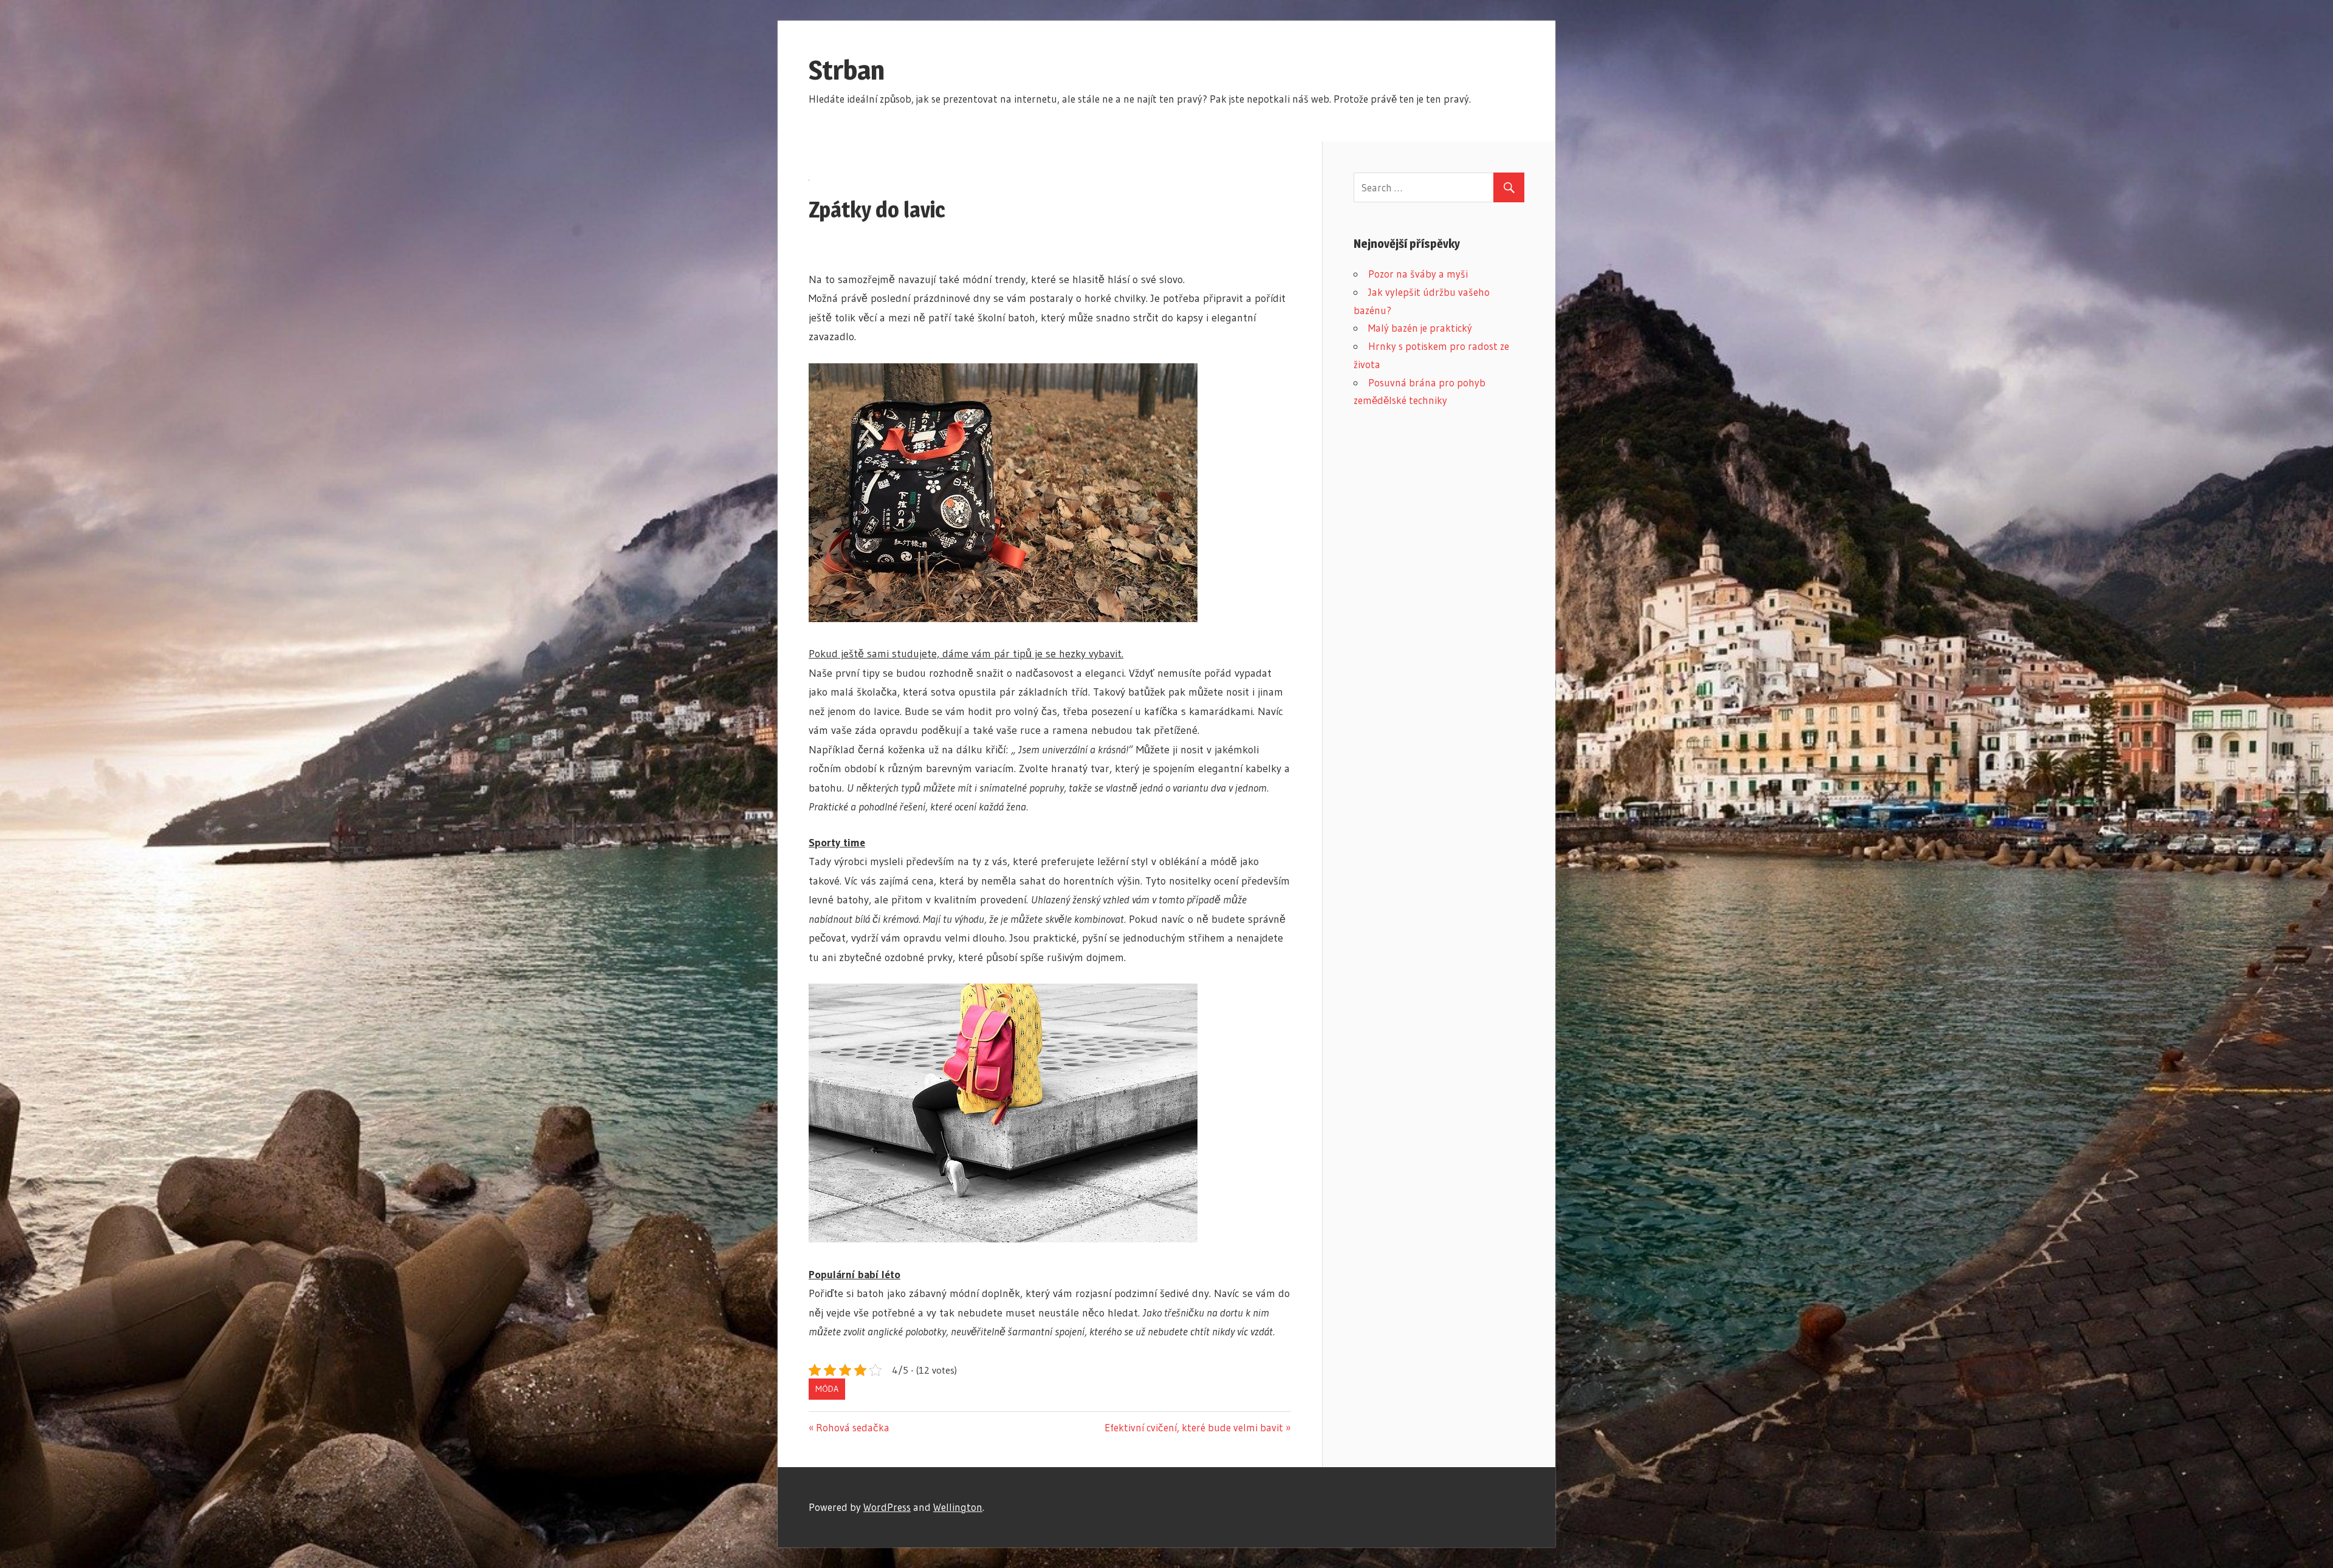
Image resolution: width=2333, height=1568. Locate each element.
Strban (847, 70)
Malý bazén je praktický (1420, 328)
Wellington (958, 1507)
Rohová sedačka (852, 1427)
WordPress (887, 1507)
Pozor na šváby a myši (1418, 274)
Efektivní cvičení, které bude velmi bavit (1194, 1427)
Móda (827, 1389)
